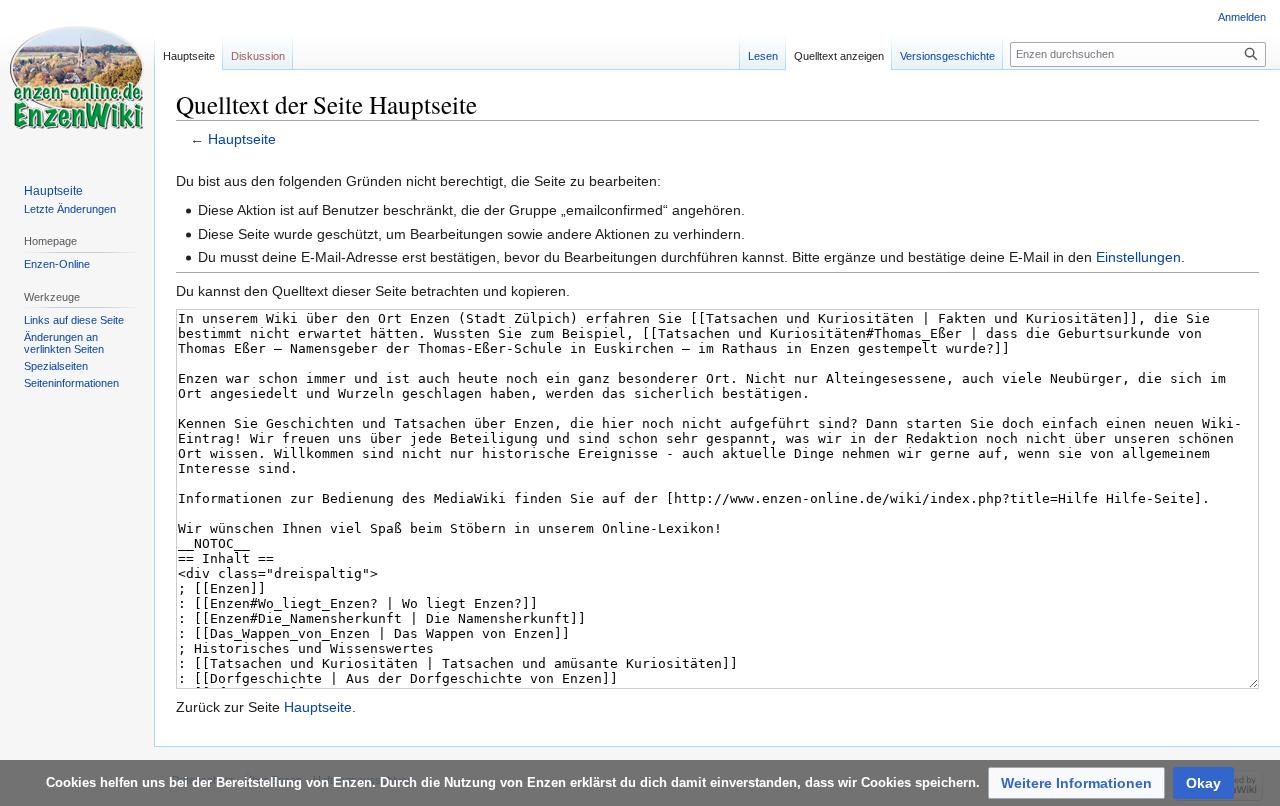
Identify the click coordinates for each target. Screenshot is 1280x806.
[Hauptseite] (77, 80)
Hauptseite (242, 139)
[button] (1076, 783)
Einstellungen (1138, 257)
